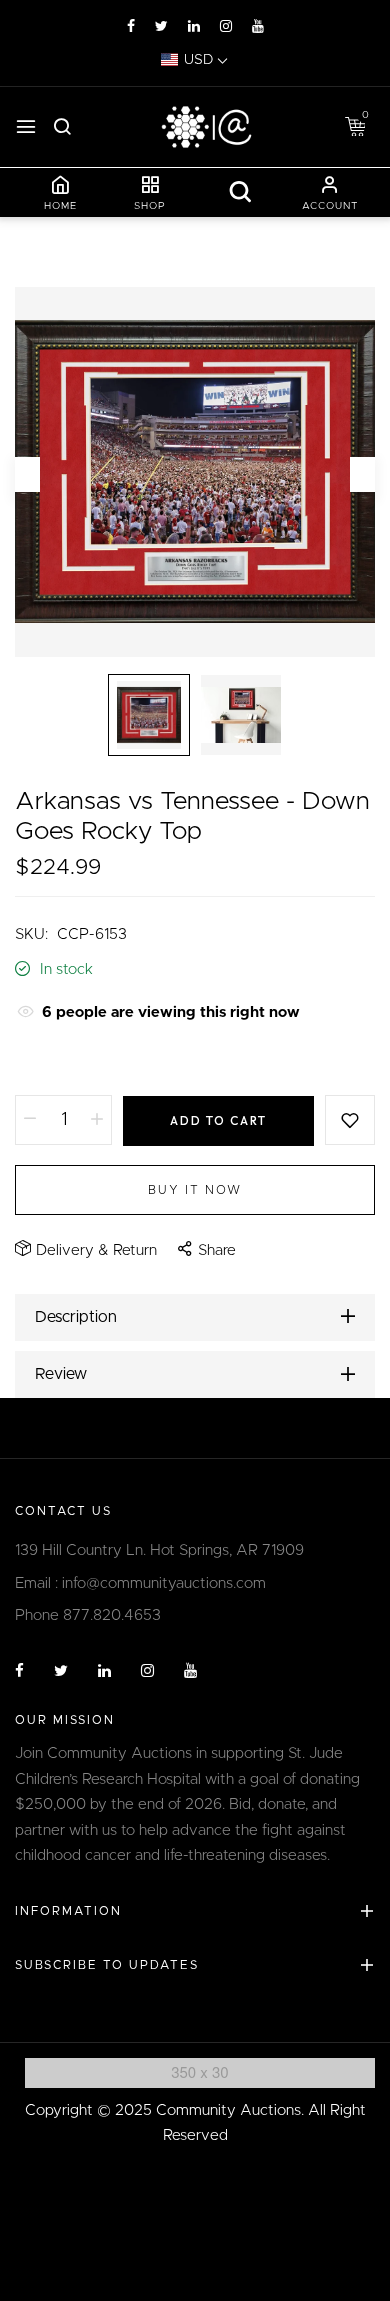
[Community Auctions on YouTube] (258, 27)
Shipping (44, 1059)
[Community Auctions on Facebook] (131, 27)
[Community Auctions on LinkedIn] (194, 27)
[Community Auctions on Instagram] (226, 27)
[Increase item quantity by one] (97, 1120)
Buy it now (195, 1190)
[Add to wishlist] (350, 1120)
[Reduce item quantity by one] (30, 1120)
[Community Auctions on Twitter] (161, 27)
